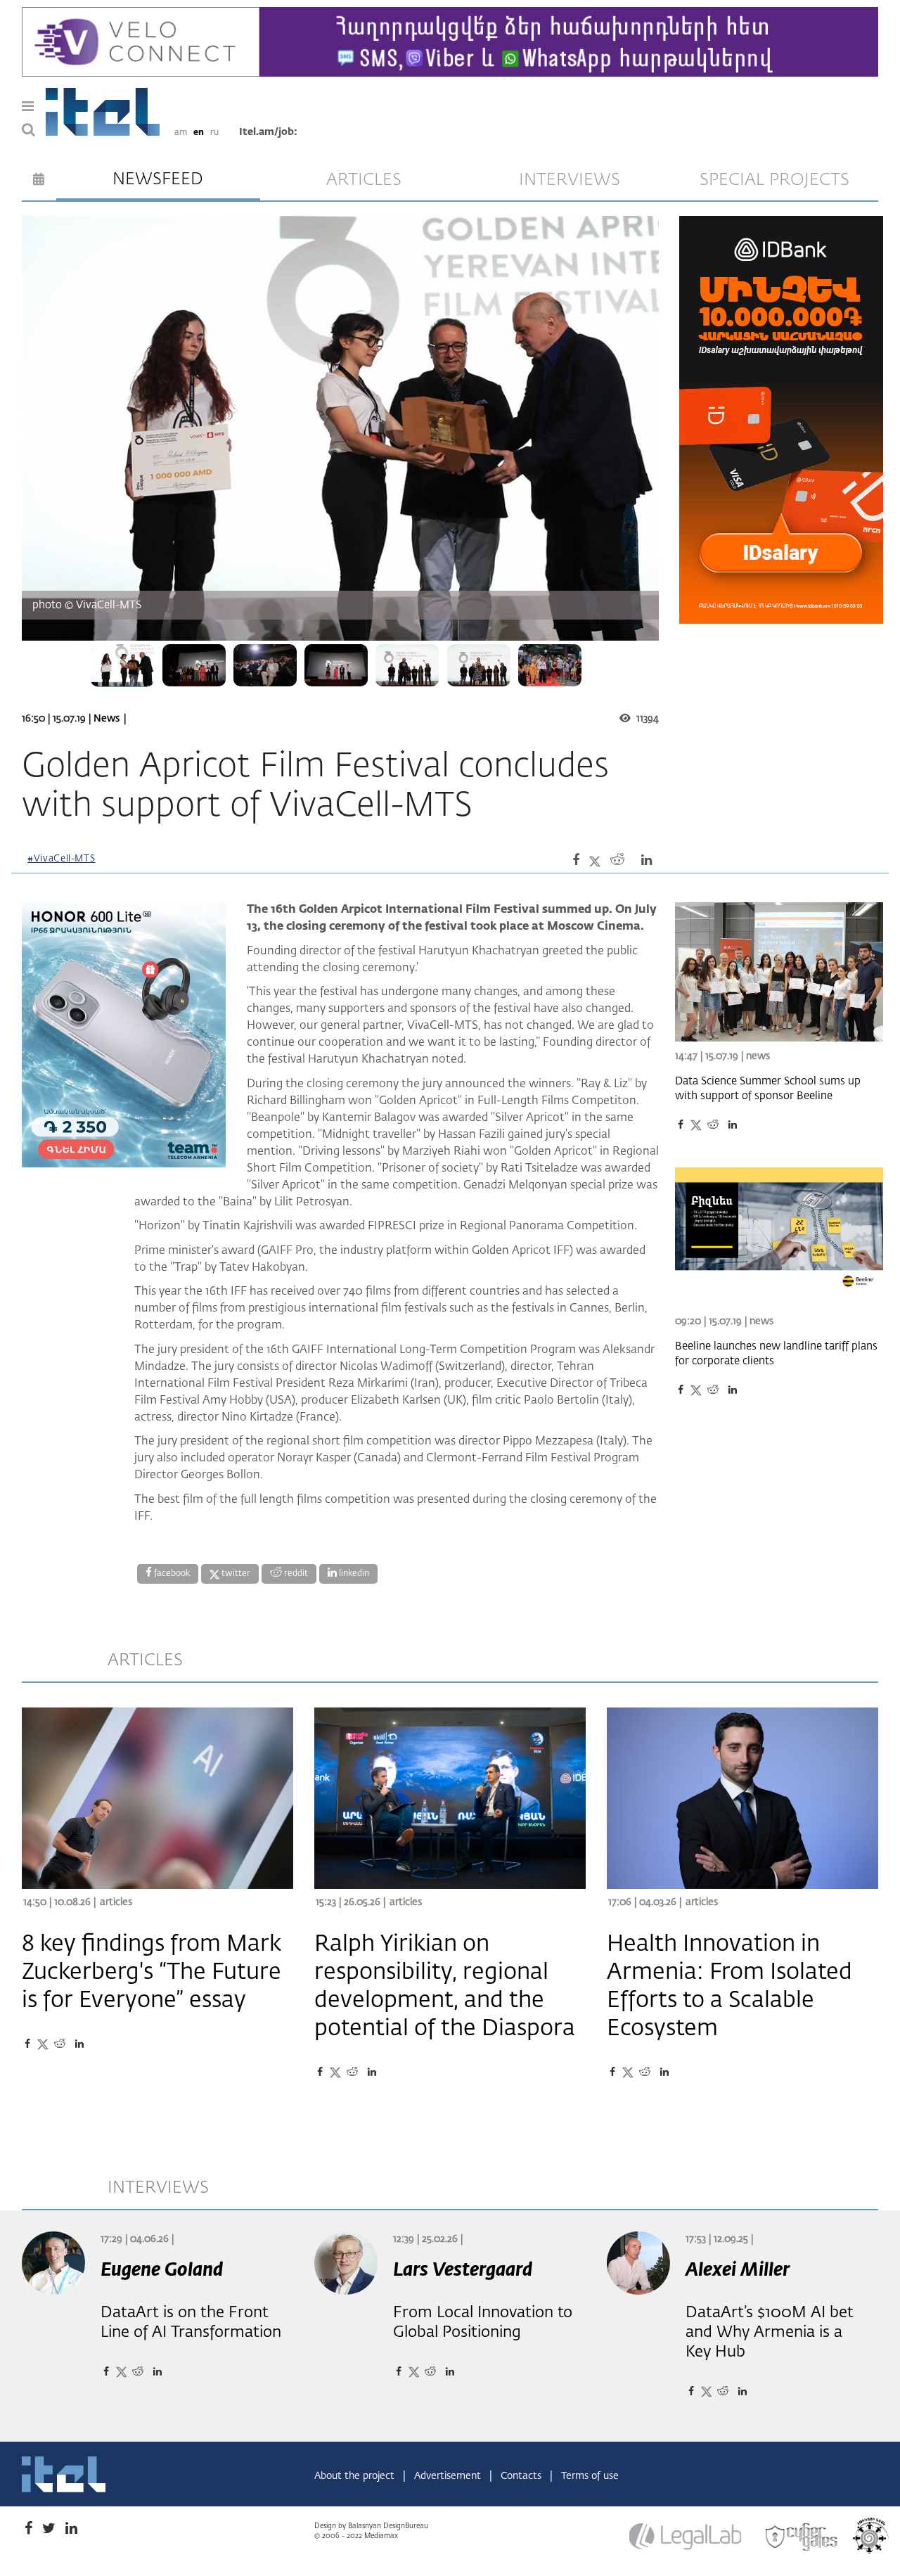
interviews (570, 180)
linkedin (353, 1574)
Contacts (522, 2476)
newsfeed (158, 179)
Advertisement (449, 2476)
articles (364, 180)
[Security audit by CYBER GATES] (802, 2537)
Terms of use (590, 2476)
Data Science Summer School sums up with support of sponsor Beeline (768, 1089)
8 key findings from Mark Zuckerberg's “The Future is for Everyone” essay (152, 1973)
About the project (356, 2476)
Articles (116, 1902)
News (107, 719)
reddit (295, 1574)
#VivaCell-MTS (61, 859)
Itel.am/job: (268, 132)
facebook (171, 1574)
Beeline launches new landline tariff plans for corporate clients (776, 1354)
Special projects (774, 180)
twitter (235, 1574)
